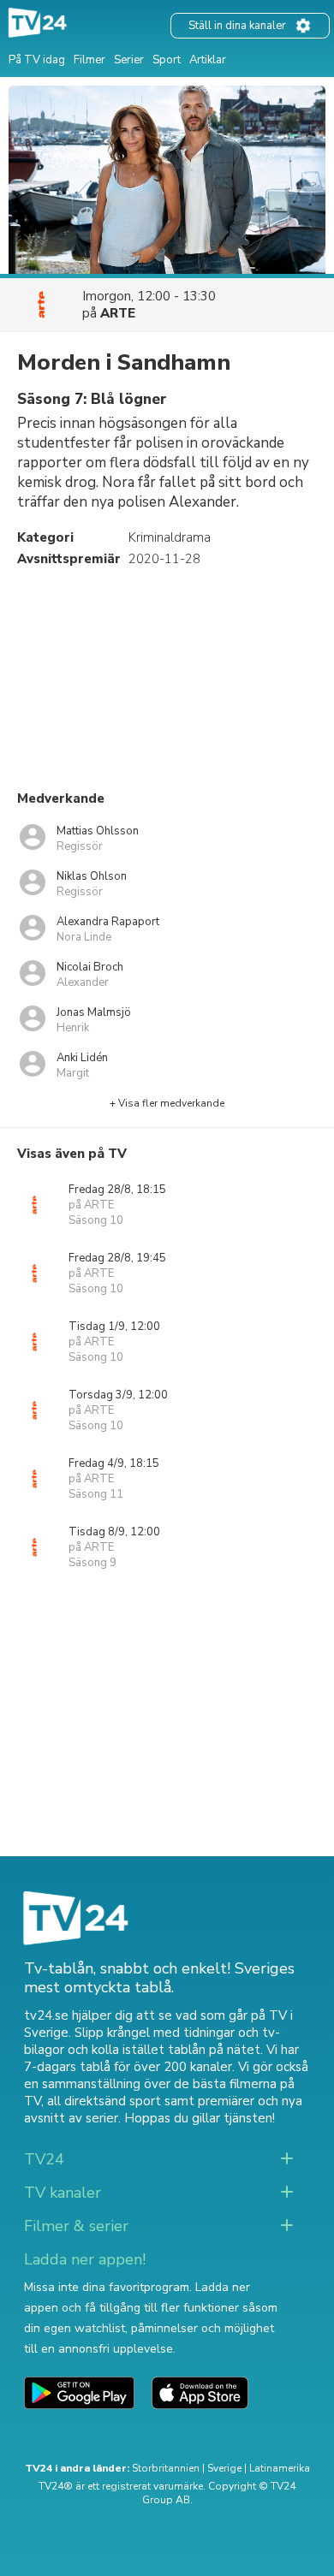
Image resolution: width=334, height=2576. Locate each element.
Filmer (89, 60)
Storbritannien (166, 2468)
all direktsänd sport (104, 2101)
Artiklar (208, 60)
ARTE (118, 313)
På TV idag (37, 60)
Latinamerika (280, 2468)
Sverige (224, 2468)
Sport (167, 60)
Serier (129, 60)
